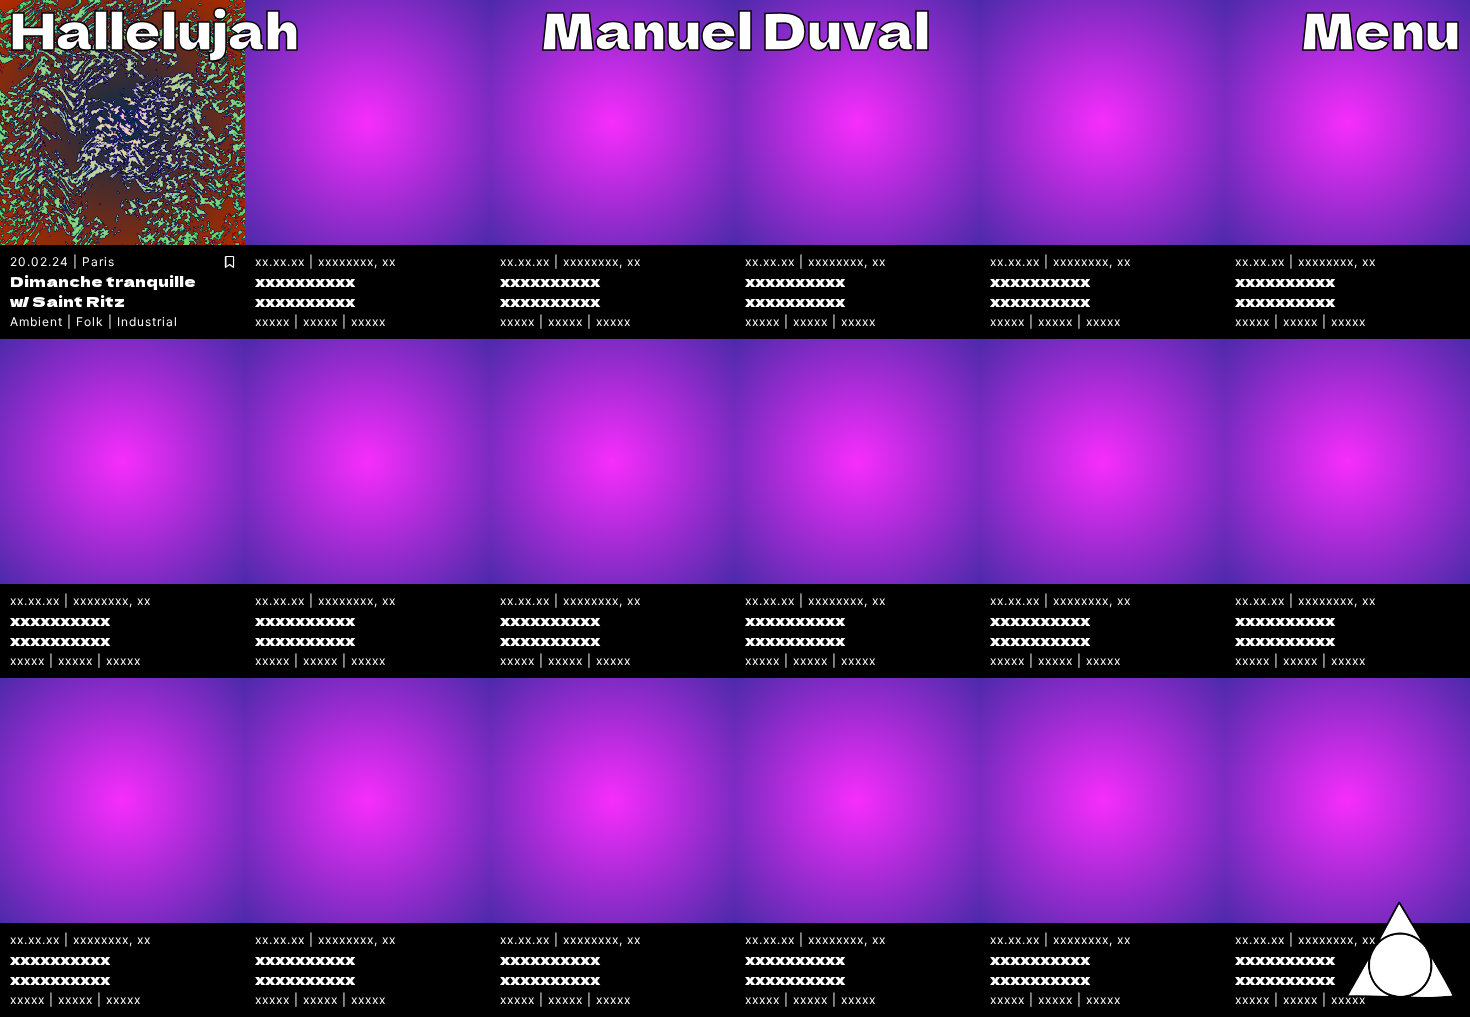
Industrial (147, 321)
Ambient (36, 321)
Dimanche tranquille (103, 280)
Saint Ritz (78, 300)
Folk (90, 321)
